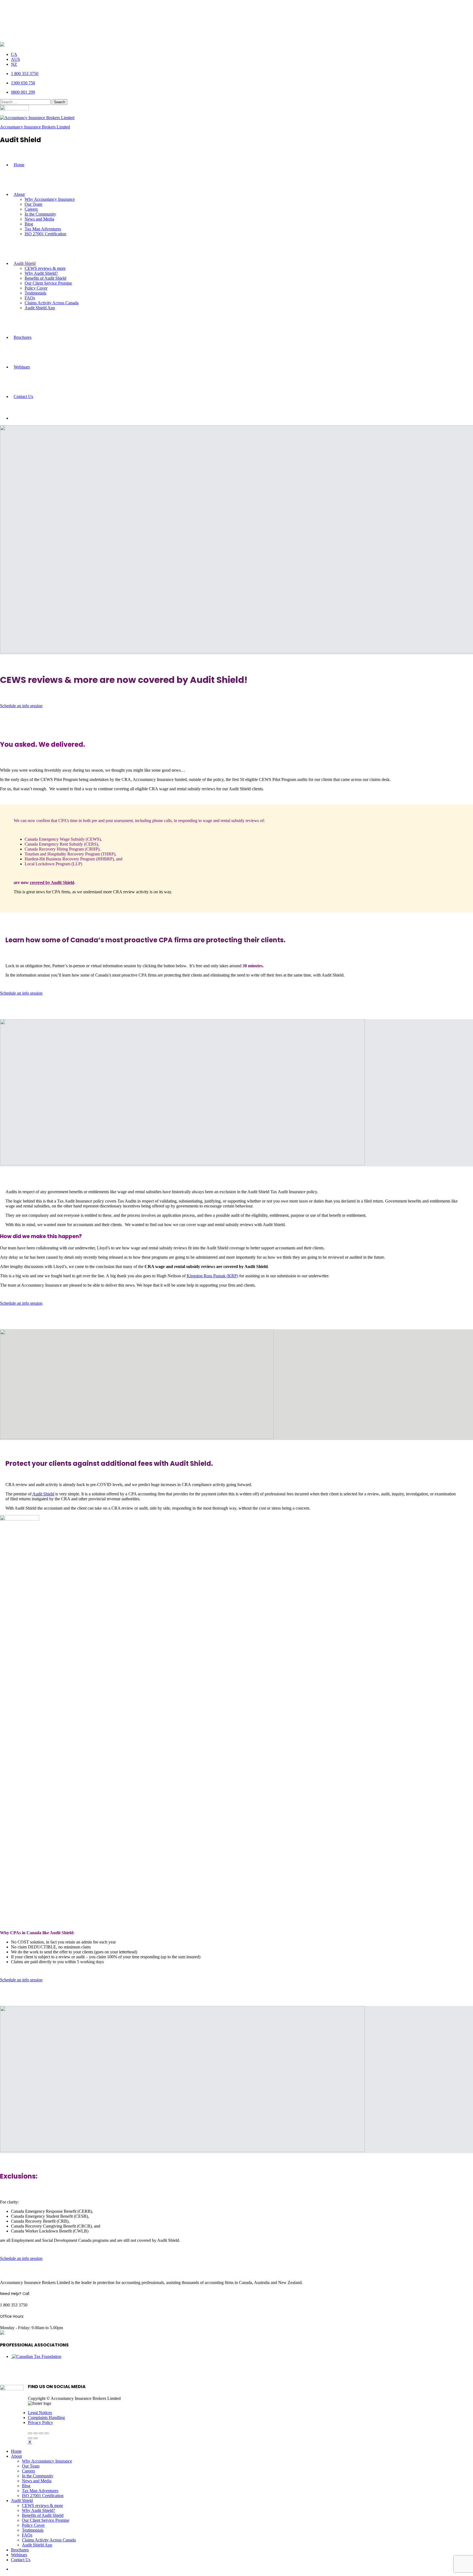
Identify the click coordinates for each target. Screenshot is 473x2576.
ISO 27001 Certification (45, 234)
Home (19, 165)
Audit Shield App (40, 308)
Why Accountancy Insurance (50, 199)
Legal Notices (40, 2413)
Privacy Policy (41, 2422)
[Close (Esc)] (30, 2433)
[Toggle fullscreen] (41, 2433)
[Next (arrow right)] (36, 2438)
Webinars (22, 367)
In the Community (40, 214)
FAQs (30, 298)
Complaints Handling (46, 2418)
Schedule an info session (21, 706)
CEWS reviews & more (45, 268)
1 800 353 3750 (25, 74)
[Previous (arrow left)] (30, 2438)
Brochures (23, 337)
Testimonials (35, 293)
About (19, 194)
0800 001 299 (23, 92)
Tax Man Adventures (43, 229)
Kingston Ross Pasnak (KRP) (212, 1276)
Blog (29, 224)
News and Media (39, 219)
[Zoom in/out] (47, 2433)
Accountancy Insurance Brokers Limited (35, 127)
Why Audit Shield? (41, 273)
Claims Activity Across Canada (52, 303)
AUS (15, 59)
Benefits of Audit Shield (45, 278)
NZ (14, 64)
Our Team (33, 204)
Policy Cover (36, 288)
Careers (31, 209)
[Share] (36, 2433)
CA (14, 54)
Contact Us (23, 397)
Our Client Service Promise (48, 283)
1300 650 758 (23, 83)
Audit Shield (25, 263)
